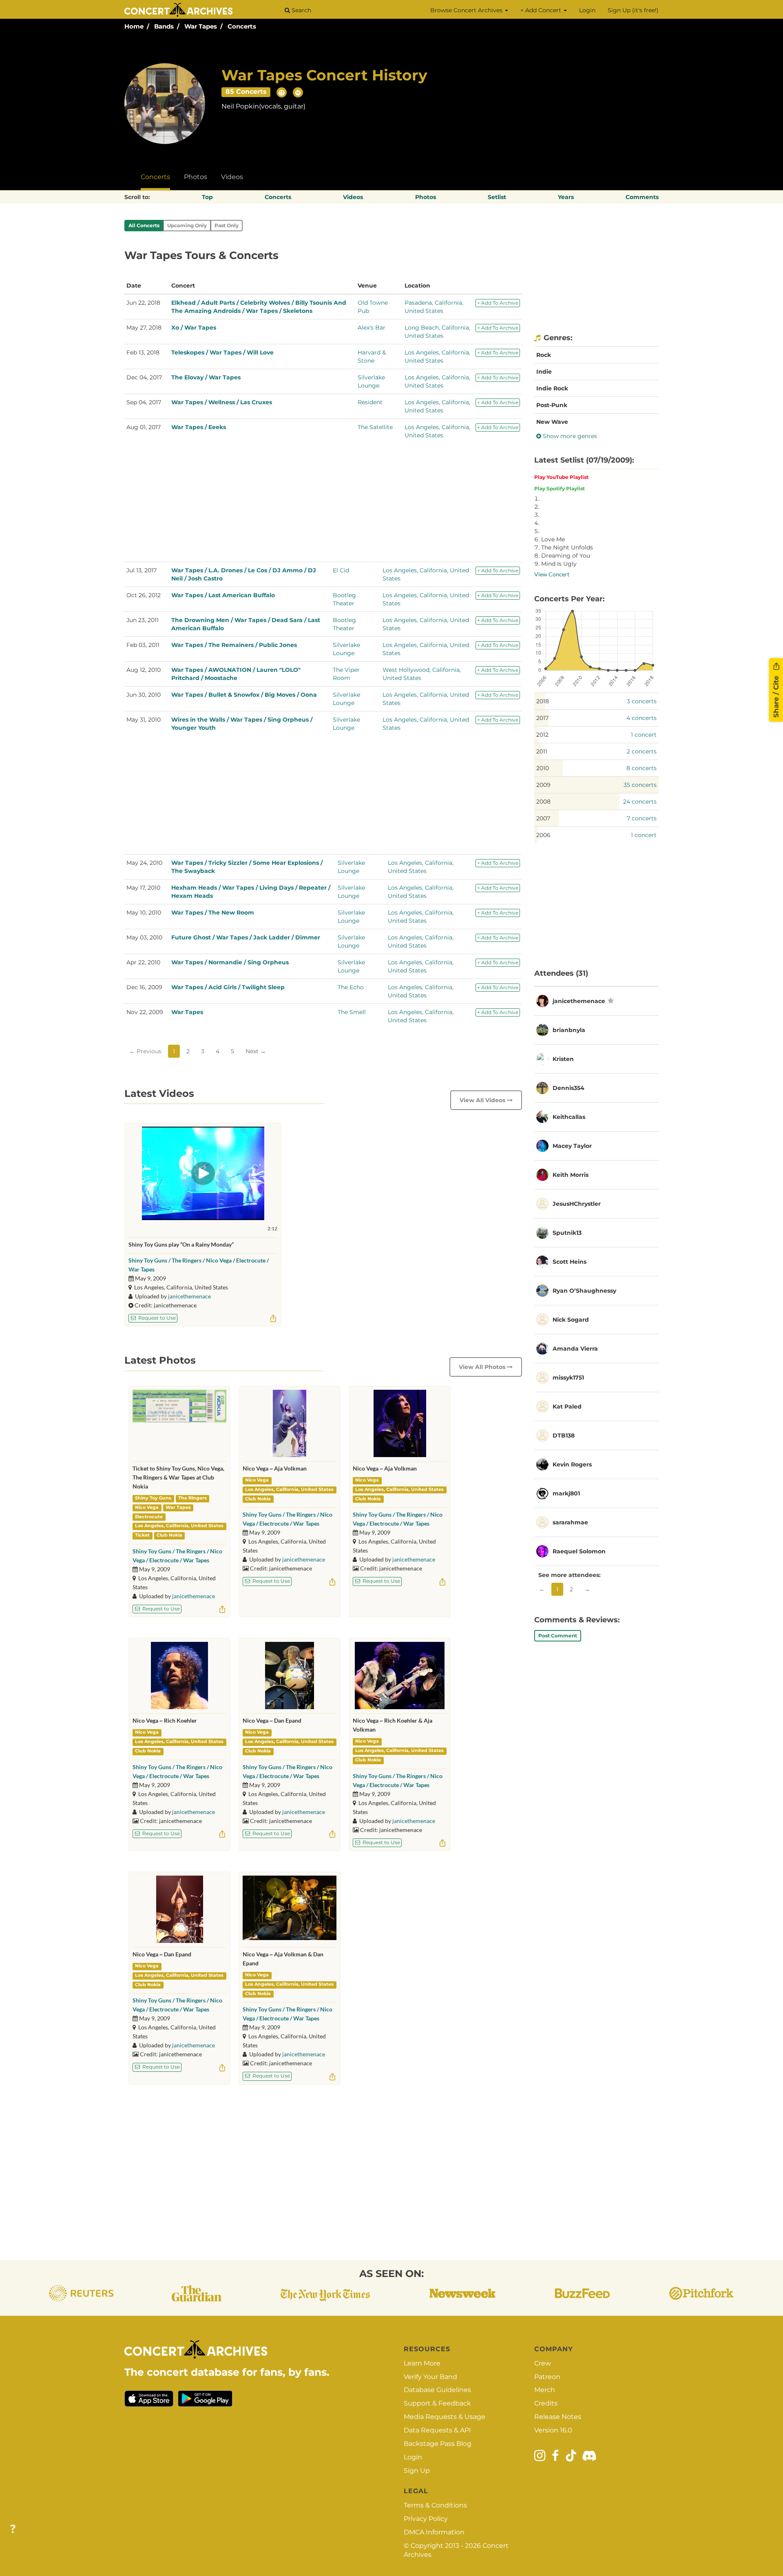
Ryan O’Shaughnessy (584, 1291)
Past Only (227, 225)
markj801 (566, 1493)
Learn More (422, 2363)
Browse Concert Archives (467, 10)
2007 (543, 818)
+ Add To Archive (498, 303)
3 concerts (642, 701)
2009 (543, 785)
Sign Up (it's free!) (633, 10)
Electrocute (149, 1517)
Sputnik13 (567, 1233)
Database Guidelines (437, 2390)
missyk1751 (568, 1378)
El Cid (341, 570)
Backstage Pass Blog (438, 2444)
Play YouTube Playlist (561, 477)
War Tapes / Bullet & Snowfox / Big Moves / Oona (244, 695)
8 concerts (641, 768)
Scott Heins (570, 1262)
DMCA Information (434, 2532)
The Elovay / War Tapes (206, 377)
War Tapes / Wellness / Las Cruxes (222, 402)
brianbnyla (569, 1030)
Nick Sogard (571, 1320)
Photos (196, 177)
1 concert (644, 735)
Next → (256, 1051)
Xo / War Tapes (194, 328)
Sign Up (417, 2471)
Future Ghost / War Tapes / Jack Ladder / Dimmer (246, 937)
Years (566, 197)
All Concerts (144, 225)
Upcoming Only (187, 225)
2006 (543, 835)
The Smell (352, 1012)
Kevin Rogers (572, 1464)
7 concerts (642, 818)
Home (134, 26)
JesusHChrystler (577, 1204)
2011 (542, 751)
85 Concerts (246, 92)
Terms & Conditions (435, 2505)
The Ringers (192, 1498)
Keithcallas (569, 1117)
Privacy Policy (426, 2519)
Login (587, 10)
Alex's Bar (372, 328)
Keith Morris (571, 1175)
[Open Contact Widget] (13, 2529)
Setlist (497, 197)
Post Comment (558, 1636)
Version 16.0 (553, 2430)
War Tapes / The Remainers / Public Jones (234, 645)
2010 (543, 768)
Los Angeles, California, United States (179, 1526)
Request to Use (156, 1318)
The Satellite (375, 427)
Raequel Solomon (579, 1551)
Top (207, 197)
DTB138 (564, 1435)
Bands (164, 26)
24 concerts (640, 802)
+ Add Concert (542, 10)
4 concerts (641, 718)
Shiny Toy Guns (153, 1498)
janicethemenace (189, 1296)
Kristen (563, 1059)
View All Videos (483, 1100)
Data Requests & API (437, 2430)
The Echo (351, 987)
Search (301, 10)
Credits (546, 2403)
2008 (543, 802)
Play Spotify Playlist (560, 488)
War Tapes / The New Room (213, 913)
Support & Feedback (437, 2403)
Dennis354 (568, 1088)
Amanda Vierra (575, 1349)
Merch (545, 2390)
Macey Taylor (572, 1146)
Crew (543, 2363)
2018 (543, 701)
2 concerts (642, 751)
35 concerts (640, 785)
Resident (370, 402)
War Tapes (201, 26)
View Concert (552, 574)
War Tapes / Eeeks (199, 427)
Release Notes (558, 2417)
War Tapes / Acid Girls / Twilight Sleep (228, 987)
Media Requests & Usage (445, 2417)
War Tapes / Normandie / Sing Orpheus (230, 962)
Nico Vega (147, 1507)
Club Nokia (169, 1535)
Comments (642, 197)
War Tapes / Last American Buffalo (223, 595)
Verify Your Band (430, 2377)
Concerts (242, 26)
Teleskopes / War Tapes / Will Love (222, 352)
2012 (542, 735)
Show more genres (569, 436)
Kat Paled (567, 1407)
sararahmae (570, 1522)
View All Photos (483, 1367)
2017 (542, 718)
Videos (232, 177)
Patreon (547, 2377)
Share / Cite (776, 695)
